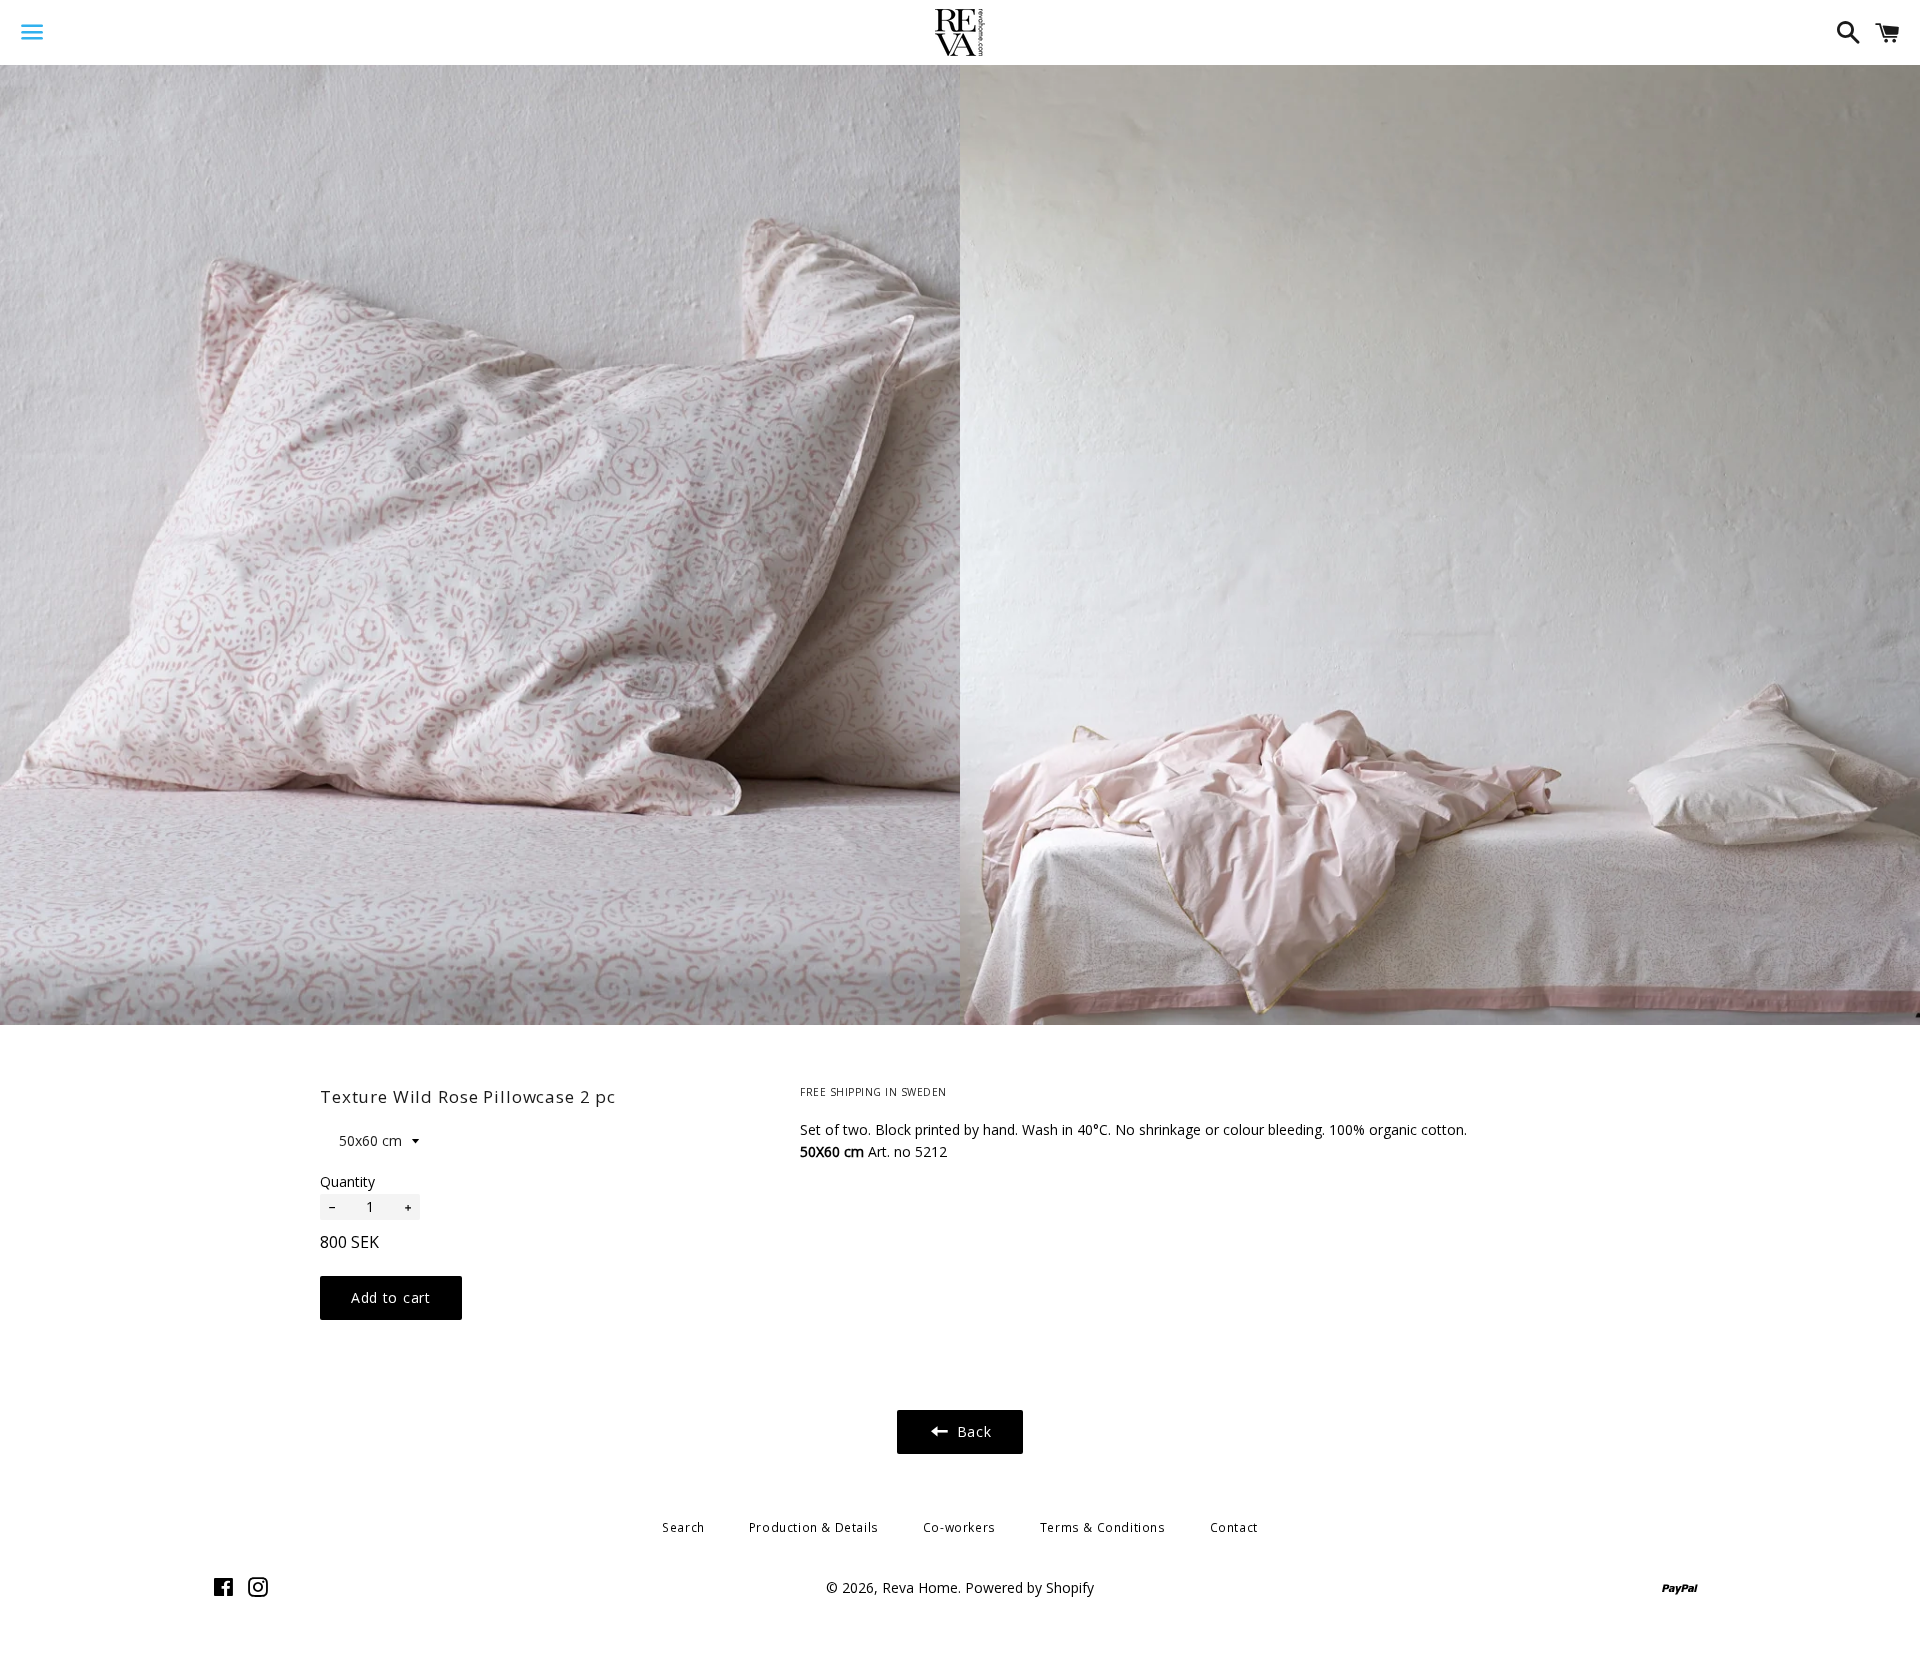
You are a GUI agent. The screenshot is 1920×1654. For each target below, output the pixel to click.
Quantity (347, 1181)
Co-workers (959, 1527)
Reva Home (920, 1587)
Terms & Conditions (1103, 1527)
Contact (1234, 1527)
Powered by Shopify (1029, 1587)
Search (683, 1527)
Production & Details (814, 1527)
